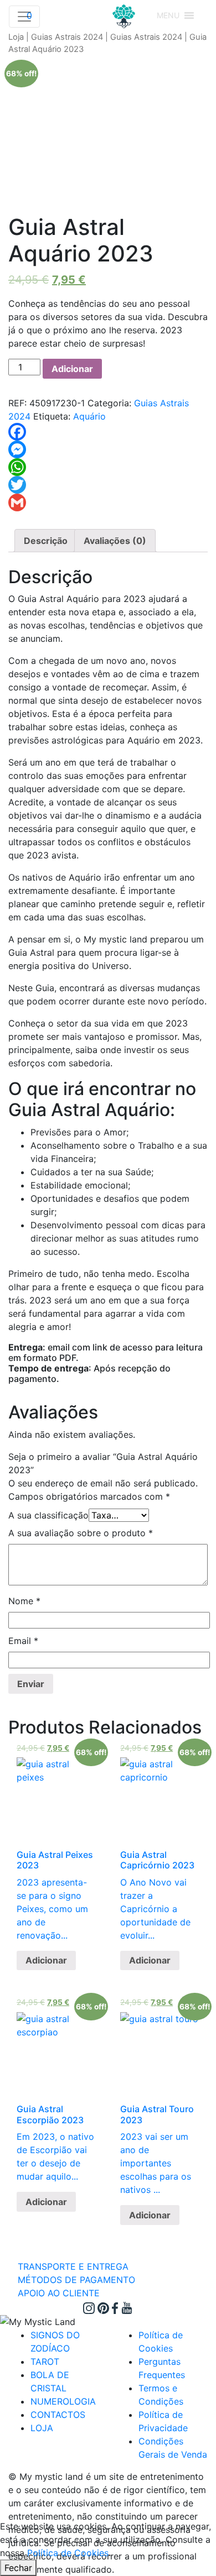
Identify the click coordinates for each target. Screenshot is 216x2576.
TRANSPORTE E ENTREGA (73, 2266)
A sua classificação (48, 1515)
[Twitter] (108, 485)
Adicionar (72, 369)
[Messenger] (108, 449)
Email (23, 1641)
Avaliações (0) (115, 541)
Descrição (46, 541)
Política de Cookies (68, 2553)
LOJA (42, 2428)
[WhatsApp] (108, 467)
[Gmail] (108, 502)
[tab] (46, 541)
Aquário (89, 416)
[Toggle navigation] (24, 17)
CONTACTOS (58, 2415)
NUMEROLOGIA (63, 2401)
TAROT (45, 2362)
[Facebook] (108, 432)
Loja (16, 37)
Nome (24, 1601)
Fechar (18, 2568)
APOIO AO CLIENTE (59, 2293)
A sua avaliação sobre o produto (81, 1533)
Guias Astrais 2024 (67, 37)
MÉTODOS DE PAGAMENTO (76, 2280)
